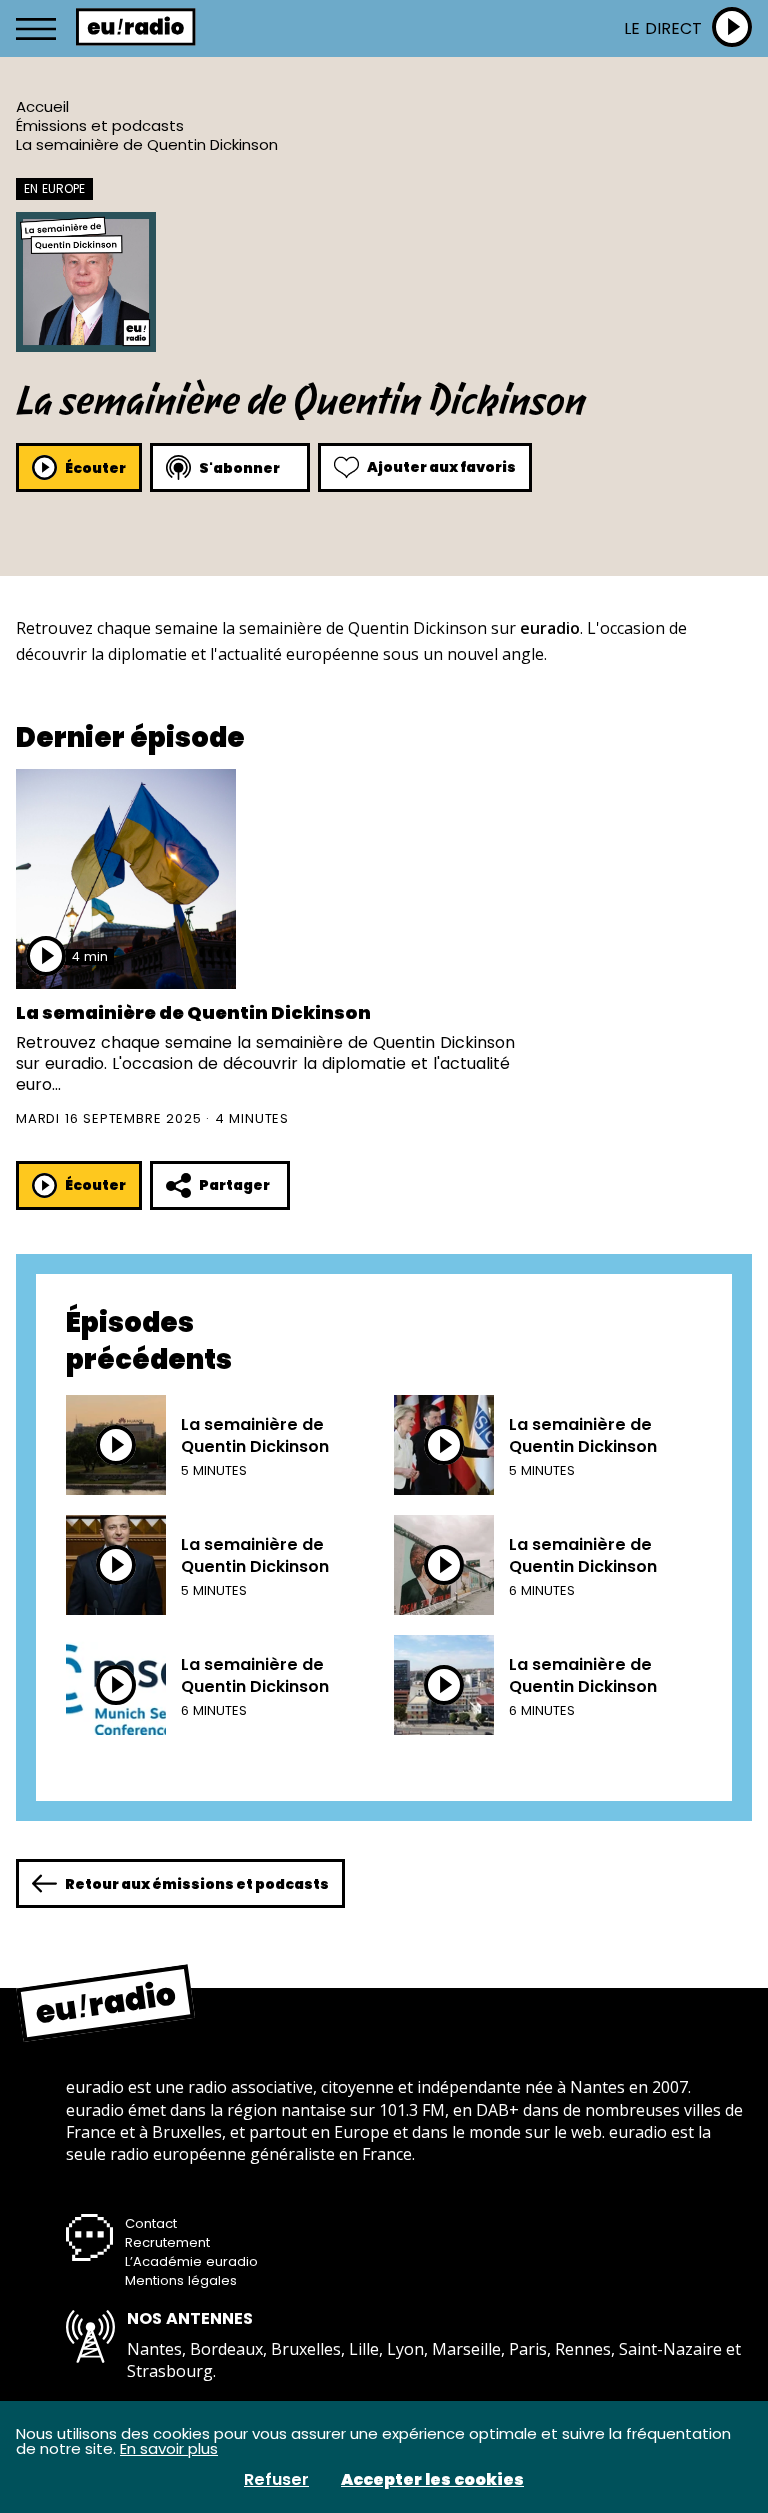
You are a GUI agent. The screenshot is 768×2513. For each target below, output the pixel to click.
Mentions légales (181, 2280)
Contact (151, 2223)
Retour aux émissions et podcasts (197, 1884)
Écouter (95, 468)
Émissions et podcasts (100, 125)
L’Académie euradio (191, 2261)
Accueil (42, 106)
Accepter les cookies (432, 2480)
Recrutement (167, 2242)
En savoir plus (169, 2448)
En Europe (54, 188)
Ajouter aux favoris (441, 467)
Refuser (276, 2480)
